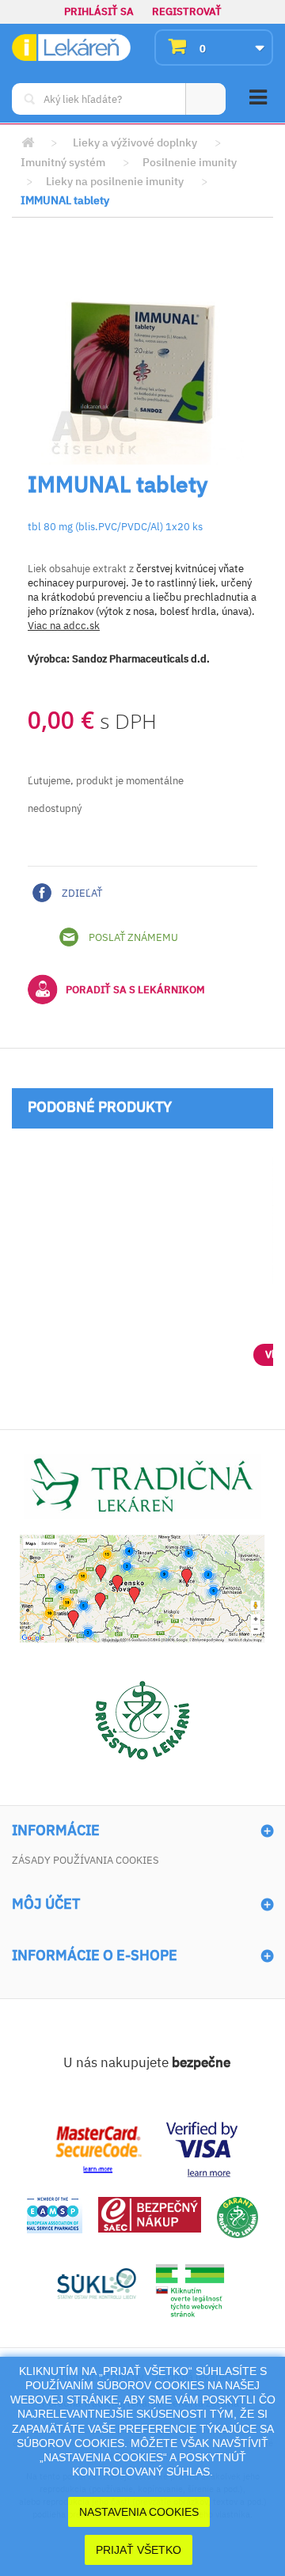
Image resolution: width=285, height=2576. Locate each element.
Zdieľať (81, 893)
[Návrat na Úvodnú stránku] (28, 143)
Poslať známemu (132, 937)
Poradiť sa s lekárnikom (135, 990)
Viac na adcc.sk (64, 626)
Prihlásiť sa (99, 11)
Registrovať (187, 11)
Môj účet (46, 1904)
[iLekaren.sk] (71, 48)
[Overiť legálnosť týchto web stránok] (190, 2291)
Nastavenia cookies (139, 2512)
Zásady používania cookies (85, 1860)
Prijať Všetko (139, 2550)
